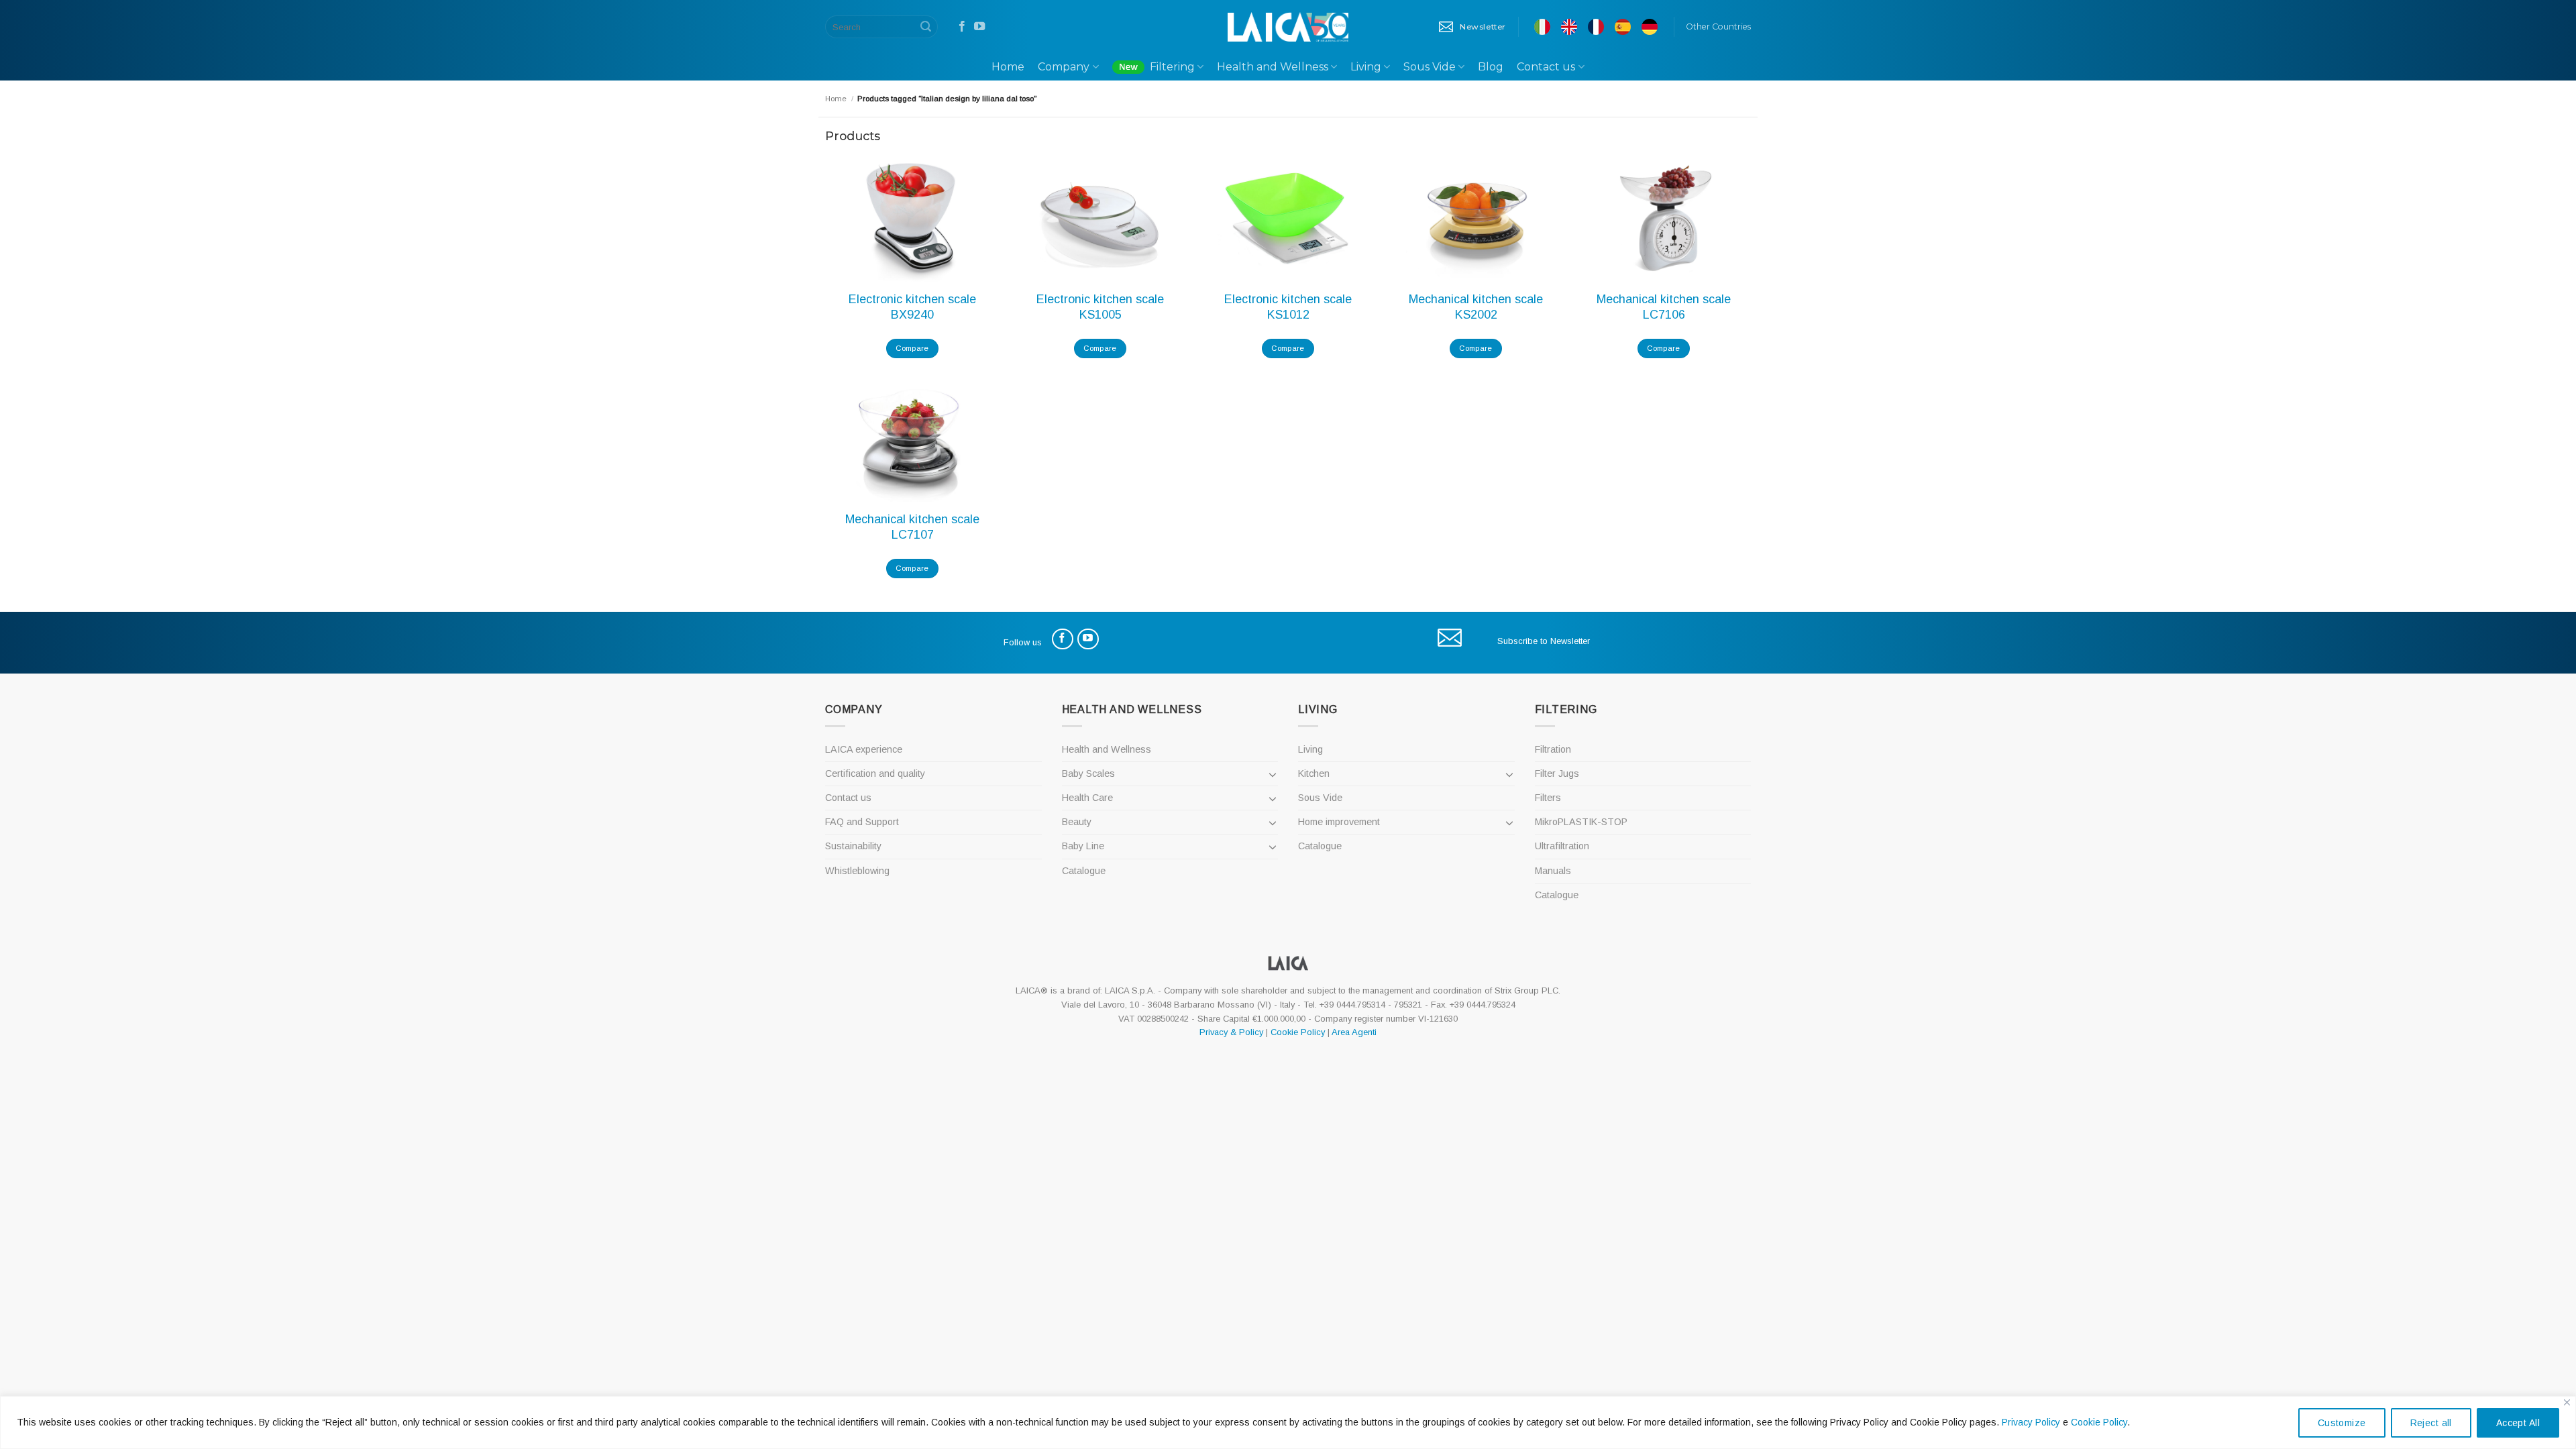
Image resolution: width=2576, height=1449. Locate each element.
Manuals (1553, 871)
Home (1008, 67)
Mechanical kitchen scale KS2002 (1476, 307)
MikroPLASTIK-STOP (1581, 822)
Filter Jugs (1557, 773)
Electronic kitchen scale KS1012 (1288, 307)
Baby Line (1083, 846)
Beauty (1077, 822)
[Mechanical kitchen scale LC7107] (912, 437)
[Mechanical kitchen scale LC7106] (1664, 217)
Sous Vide (1430, 67)
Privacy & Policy (1231, 1032)
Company (1064, 67)
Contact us (1546, 67)
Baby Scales (1088, 773)
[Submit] (926, 27)
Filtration (1553, 749)
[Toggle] (1273, 774)
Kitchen (1314, 773)
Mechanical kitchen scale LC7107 (912, 527)
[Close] (2567, 1402)
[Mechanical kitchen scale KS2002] (1476, 217)
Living (1366, 67)
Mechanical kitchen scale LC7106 (1664, 307)
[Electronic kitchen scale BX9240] (912, 217)
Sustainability (853, 846)
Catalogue (1084, 871)
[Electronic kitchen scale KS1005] (1100, 217)
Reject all (2431, 1423)
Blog (1491, 67)
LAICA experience (864, 749)
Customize (2342, 1423)
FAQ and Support (862, 822)
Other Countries (1718, 26)
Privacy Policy (2031, 1422)
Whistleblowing (857, 871)
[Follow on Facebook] (962, 27)
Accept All (2518, 1423)
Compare (912, 348)
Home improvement (1339, 822)
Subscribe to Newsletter (1544, 641)
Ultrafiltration (1562, 846)
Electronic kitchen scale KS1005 (1100, 307)
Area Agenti (1354, 1032)
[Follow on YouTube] (979, 27)
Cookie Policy (2099, 1422)
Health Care (1087, 798)
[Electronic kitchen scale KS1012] (1288, 217)
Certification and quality (875, 773)
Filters (1548, 798)
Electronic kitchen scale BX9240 (912, 307)
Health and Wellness (1273, 67)
